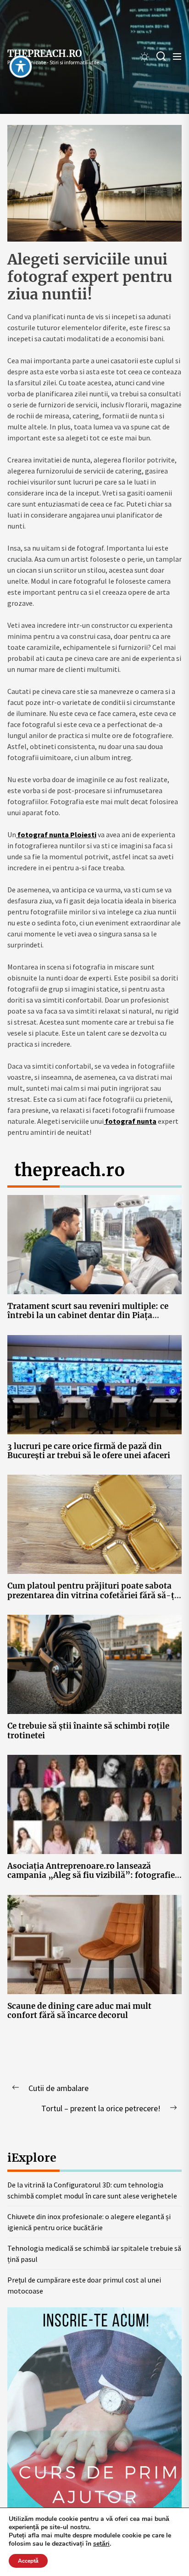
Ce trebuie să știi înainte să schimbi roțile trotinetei (88, 1730)
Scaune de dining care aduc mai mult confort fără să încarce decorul (79, 2011)
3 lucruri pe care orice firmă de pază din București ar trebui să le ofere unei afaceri (89, 1451)
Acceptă (28, 2561)
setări (101, 2544)
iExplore (32, 2158)
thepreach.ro (45, 54)
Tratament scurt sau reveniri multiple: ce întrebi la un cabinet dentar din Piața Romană (88, 1316)
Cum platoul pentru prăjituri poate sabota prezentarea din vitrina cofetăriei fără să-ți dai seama (92, 1595)
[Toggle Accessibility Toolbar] (21, 67)
